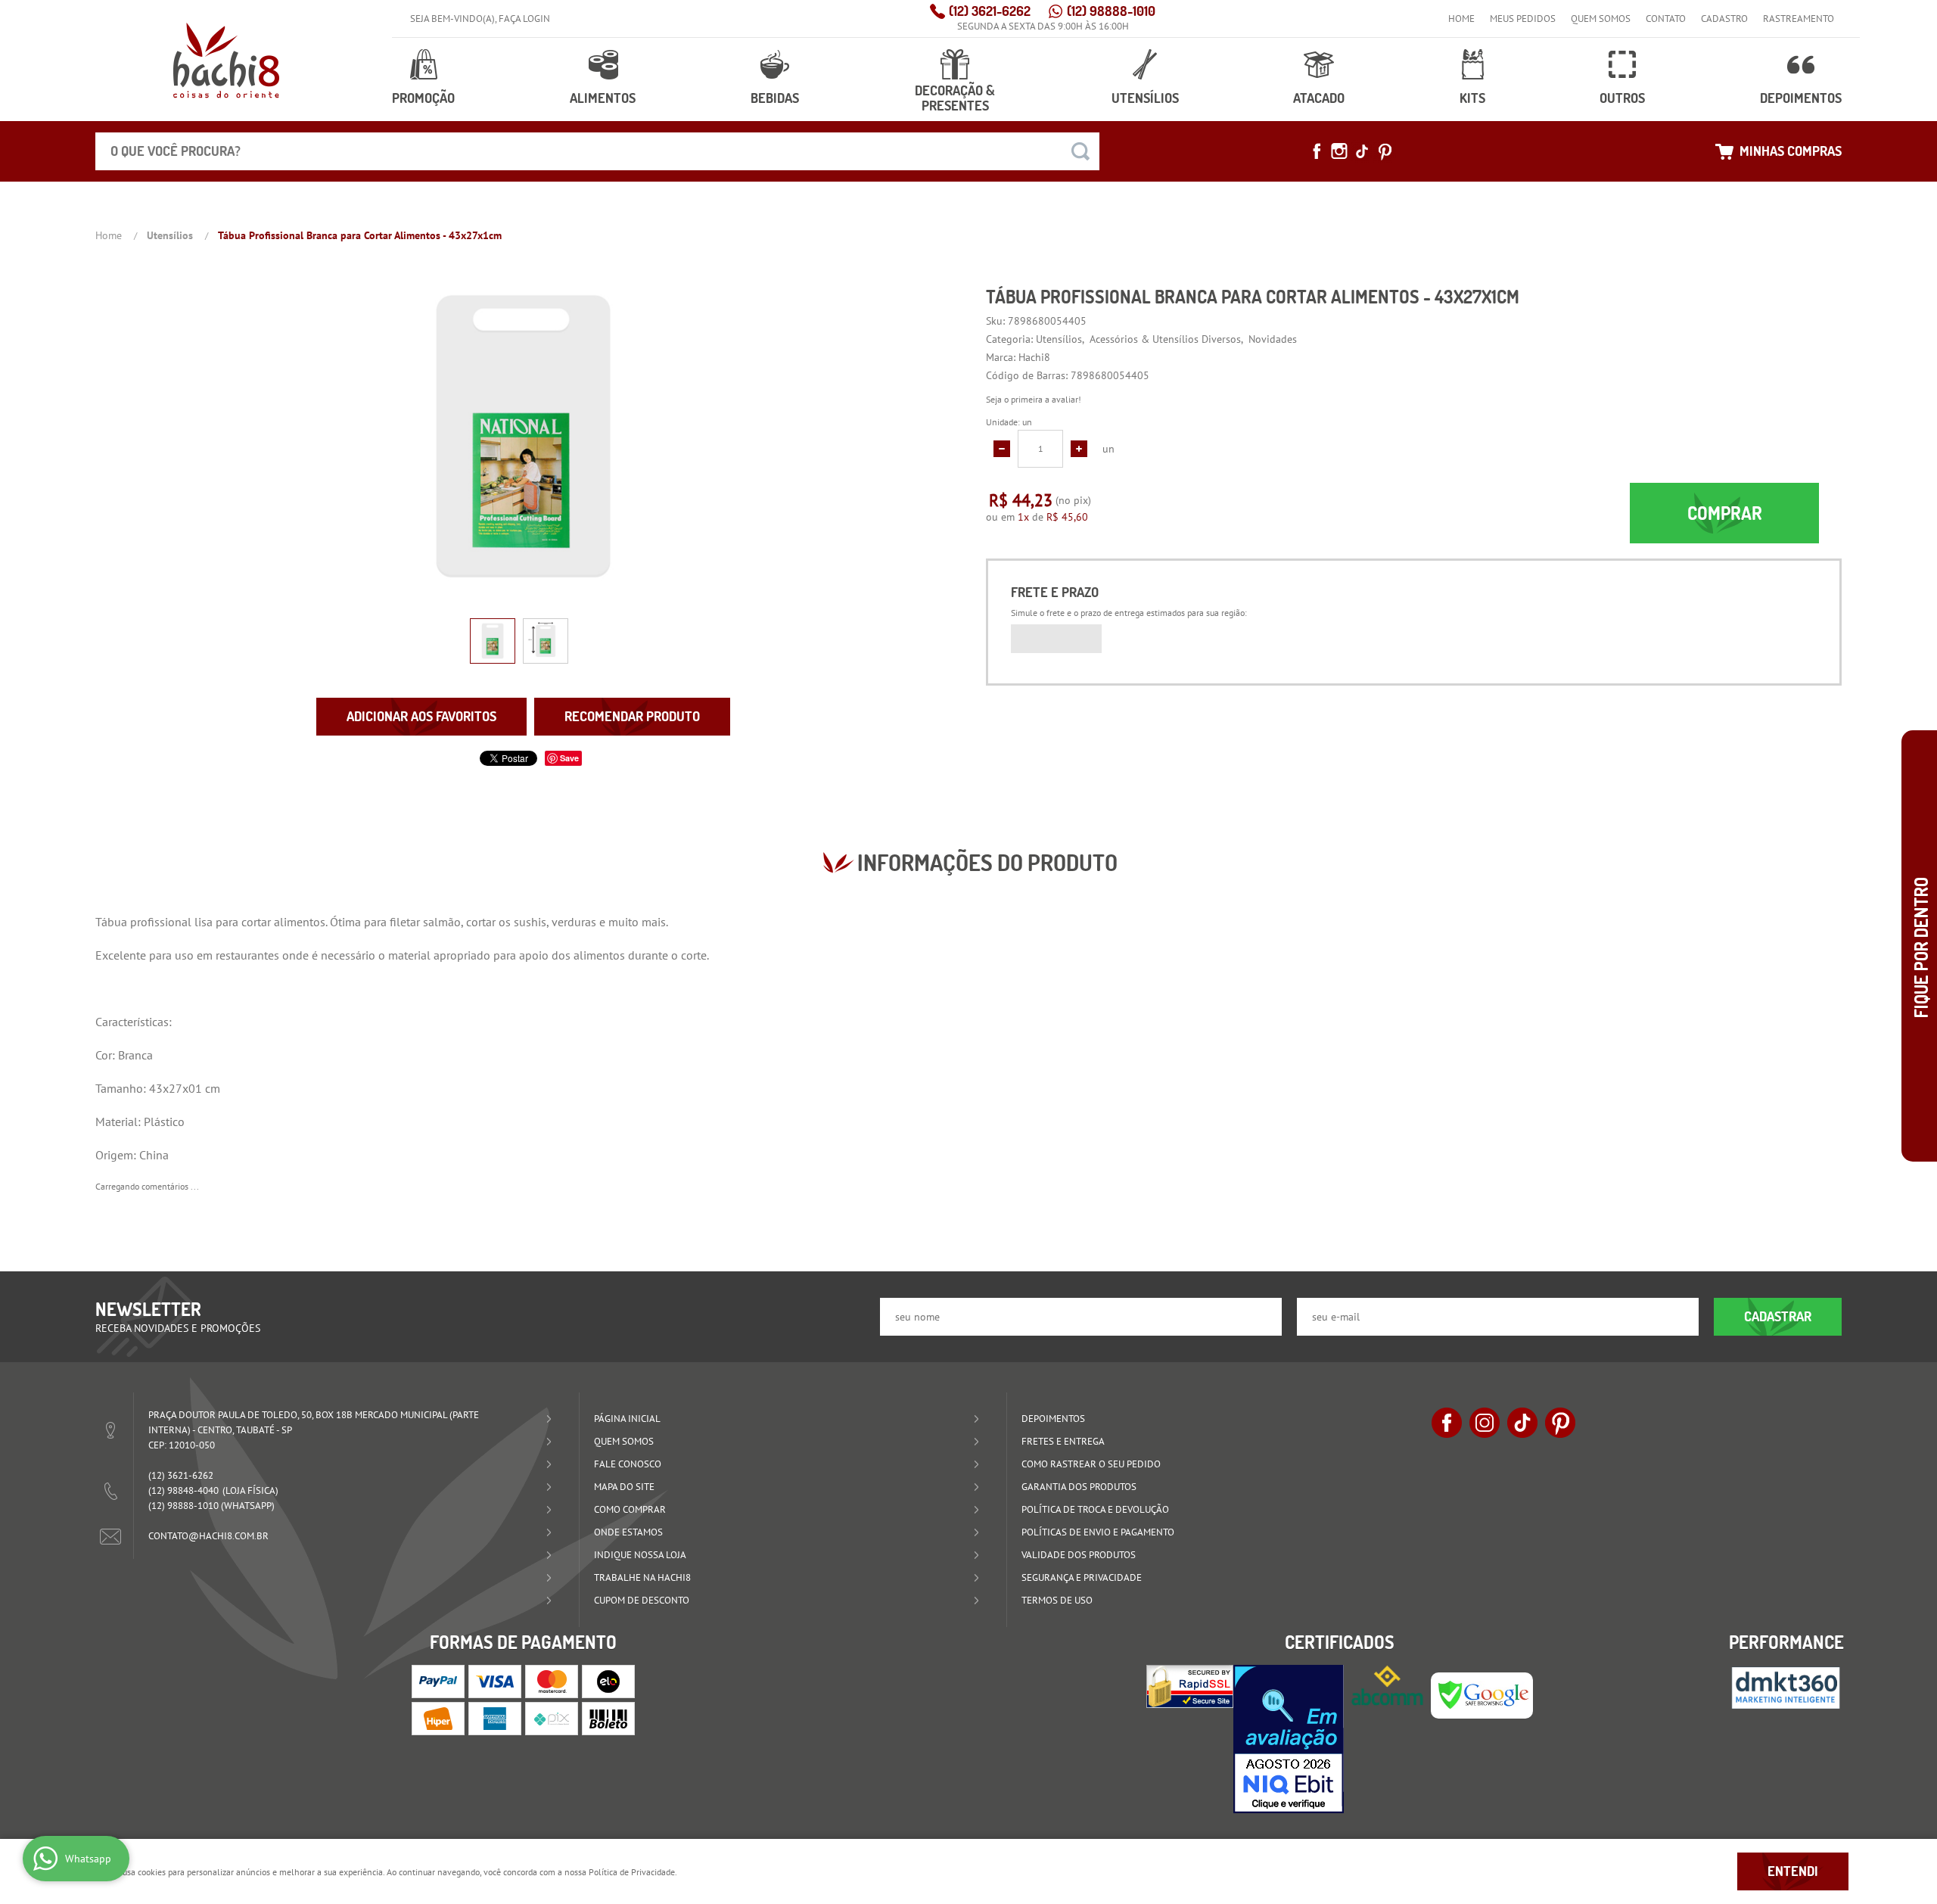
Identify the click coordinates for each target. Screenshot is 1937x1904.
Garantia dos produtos (1079, 1487)
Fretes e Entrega (1063, 1441)
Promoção (423, 98)
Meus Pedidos (1523, 19)
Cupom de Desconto (642, 1600)
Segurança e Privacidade (1082, 1577)
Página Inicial (627, 1419)
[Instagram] (1339, 151)
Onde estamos (628, 1532)
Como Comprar (630, 1509)
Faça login (524, 19)
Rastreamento (1799, 19)
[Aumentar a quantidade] (1079, 449)
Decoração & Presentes (955, 98)
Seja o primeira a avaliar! (1034, 399)
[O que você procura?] (1080, 151)
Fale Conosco (628, 1464)
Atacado (1319, 98)
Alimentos (603, 98)
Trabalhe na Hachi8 (642, 1577)
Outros (1622, 98)
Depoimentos (1801, 98)
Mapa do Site (624, 1487)
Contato (1666, 19)
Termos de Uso (1057, 1600)
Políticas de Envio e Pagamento (1098, 1532)
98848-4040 (183, 1490)
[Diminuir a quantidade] (1002, 449)
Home (1461, 19)
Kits (1472, 98)
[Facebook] (1317, 151)
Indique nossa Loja (640, 1555)
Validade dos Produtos (1079, 1555)
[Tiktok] (1362, 151)
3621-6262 (990, 11)
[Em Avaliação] (1289, 1739)
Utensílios (1145, 98)
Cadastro (1724, 19)
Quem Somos (1601, 19)
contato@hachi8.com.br (208, 1536)
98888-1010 (1111, 11)
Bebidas (775, 98)
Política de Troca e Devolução (1095, 1509)
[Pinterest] (1385, 151)
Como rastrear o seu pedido (1091, 1464)
